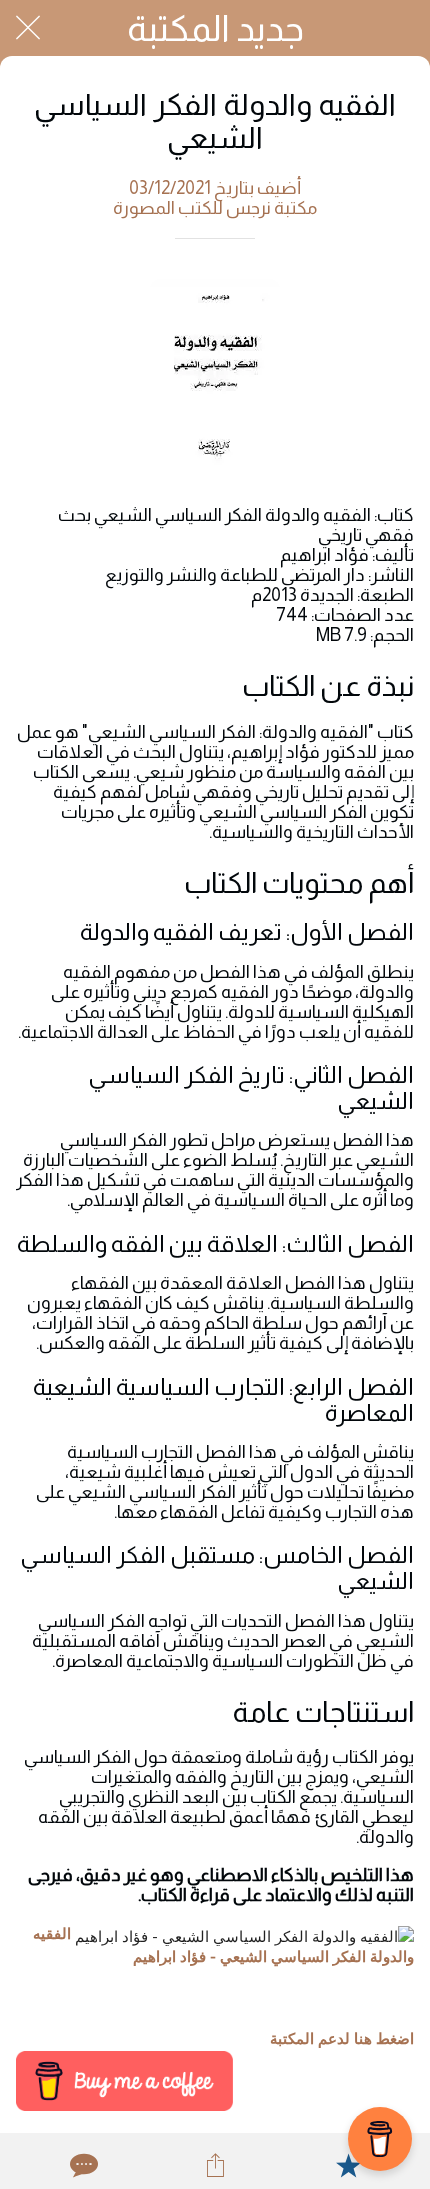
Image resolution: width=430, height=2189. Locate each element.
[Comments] (82, 2165)
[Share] (215, 2165)
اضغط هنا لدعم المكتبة (342, 2039)
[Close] (28, 28)
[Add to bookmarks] (348, 2165)
